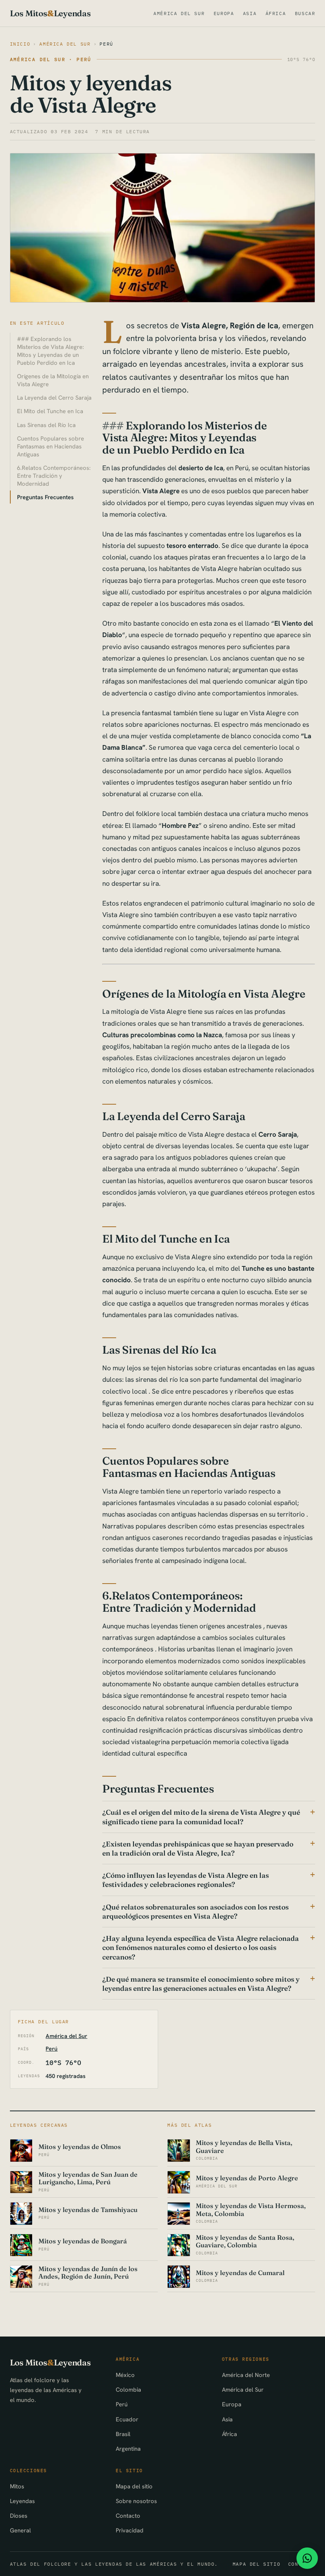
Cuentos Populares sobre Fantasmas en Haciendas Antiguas (51, 446)
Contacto (128, 2516)
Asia (250, 13)
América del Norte (246, 2375)
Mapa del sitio (134, 2486)
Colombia (128, 2389)
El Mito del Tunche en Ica (50, 411)
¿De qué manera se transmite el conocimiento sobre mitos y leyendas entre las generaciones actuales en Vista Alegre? (201, 1984)
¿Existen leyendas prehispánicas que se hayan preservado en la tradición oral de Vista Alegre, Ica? (198, 1848)
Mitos (17, 2486)
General (20, 2530)
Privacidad (130, 2530)
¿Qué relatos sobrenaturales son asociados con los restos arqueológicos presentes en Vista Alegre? (195, 1911)
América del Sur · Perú (51, 59)
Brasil (123, 2434)
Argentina (128, 2449)
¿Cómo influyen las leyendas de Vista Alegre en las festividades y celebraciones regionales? (185, 1880)
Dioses (19, 2516)
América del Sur (179, 13)
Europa (224, 13)
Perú (106, 44)
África (276, 13)
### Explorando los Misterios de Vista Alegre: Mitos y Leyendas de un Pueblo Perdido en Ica (51, 351)
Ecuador (127, 2419)
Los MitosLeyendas (50, 13)
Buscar (305, 13)
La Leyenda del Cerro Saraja (54, 397)
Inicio (20, 44)
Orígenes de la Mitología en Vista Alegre (53, 380)
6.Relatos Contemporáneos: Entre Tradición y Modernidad (54, 476)
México (125, 2375)
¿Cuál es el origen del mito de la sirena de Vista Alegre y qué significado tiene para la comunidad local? (201, 1817)
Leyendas (22, 2501)
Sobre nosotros (136, 2501)
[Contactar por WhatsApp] (307, 2558)
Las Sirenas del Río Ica (46, 425)
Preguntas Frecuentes (45, 497)
